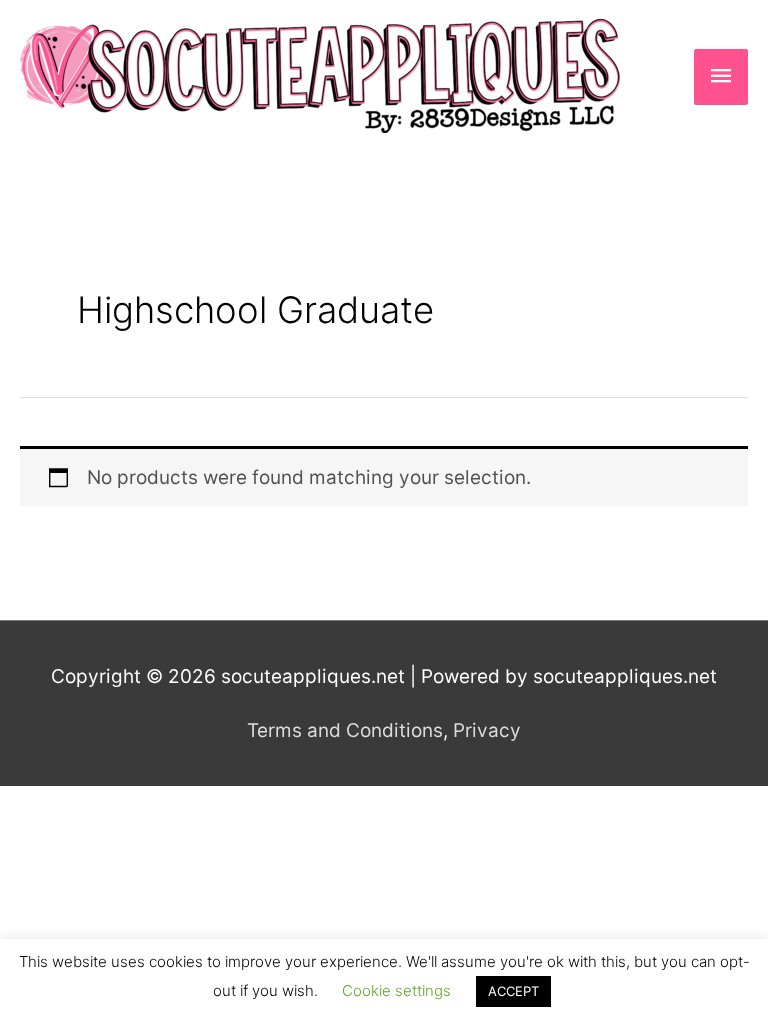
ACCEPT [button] (513, 991)
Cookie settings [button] (396, 990)
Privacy (487, 730)
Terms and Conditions (345, 730)
